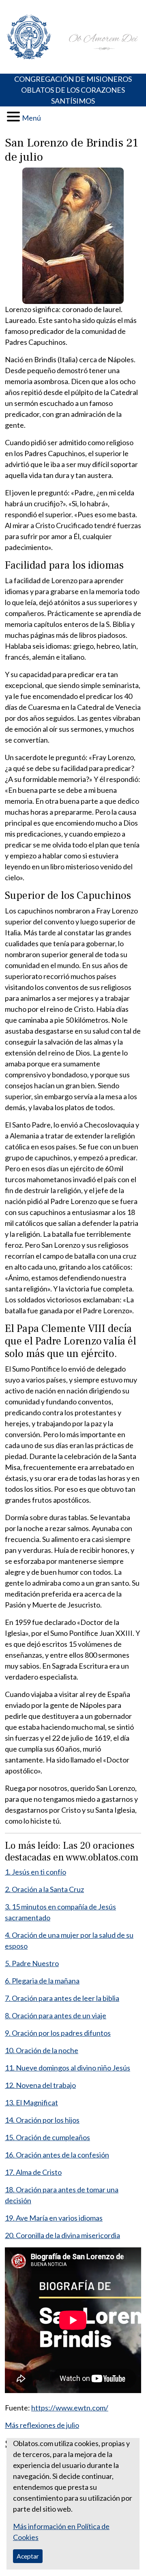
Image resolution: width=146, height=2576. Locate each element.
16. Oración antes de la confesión (57, 2155)
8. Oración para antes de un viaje (56, 2015)
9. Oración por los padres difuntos (58, 2033)
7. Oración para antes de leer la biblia (62, 1998)
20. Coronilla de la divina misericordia (62, 2235)
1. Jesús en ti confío (35, 1872)
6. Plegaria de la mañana (42, 1981)
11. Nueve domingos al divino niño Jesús (68, 2068)
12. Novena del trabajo (40, 2085)
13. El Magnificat (31, 2102)
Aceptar (28, 2556)
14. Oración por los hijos (42, 2120)
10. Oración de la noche (42, 2050)
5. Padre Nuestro (32, 1963)
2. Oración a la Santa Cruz (44, 1889)
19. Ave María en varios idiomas (54, 2218)
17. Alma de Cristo (33, 2172)
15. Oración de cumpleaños (47, 2137)
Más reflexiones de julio (42, 2425)
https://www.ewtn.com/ (70, 2408)
